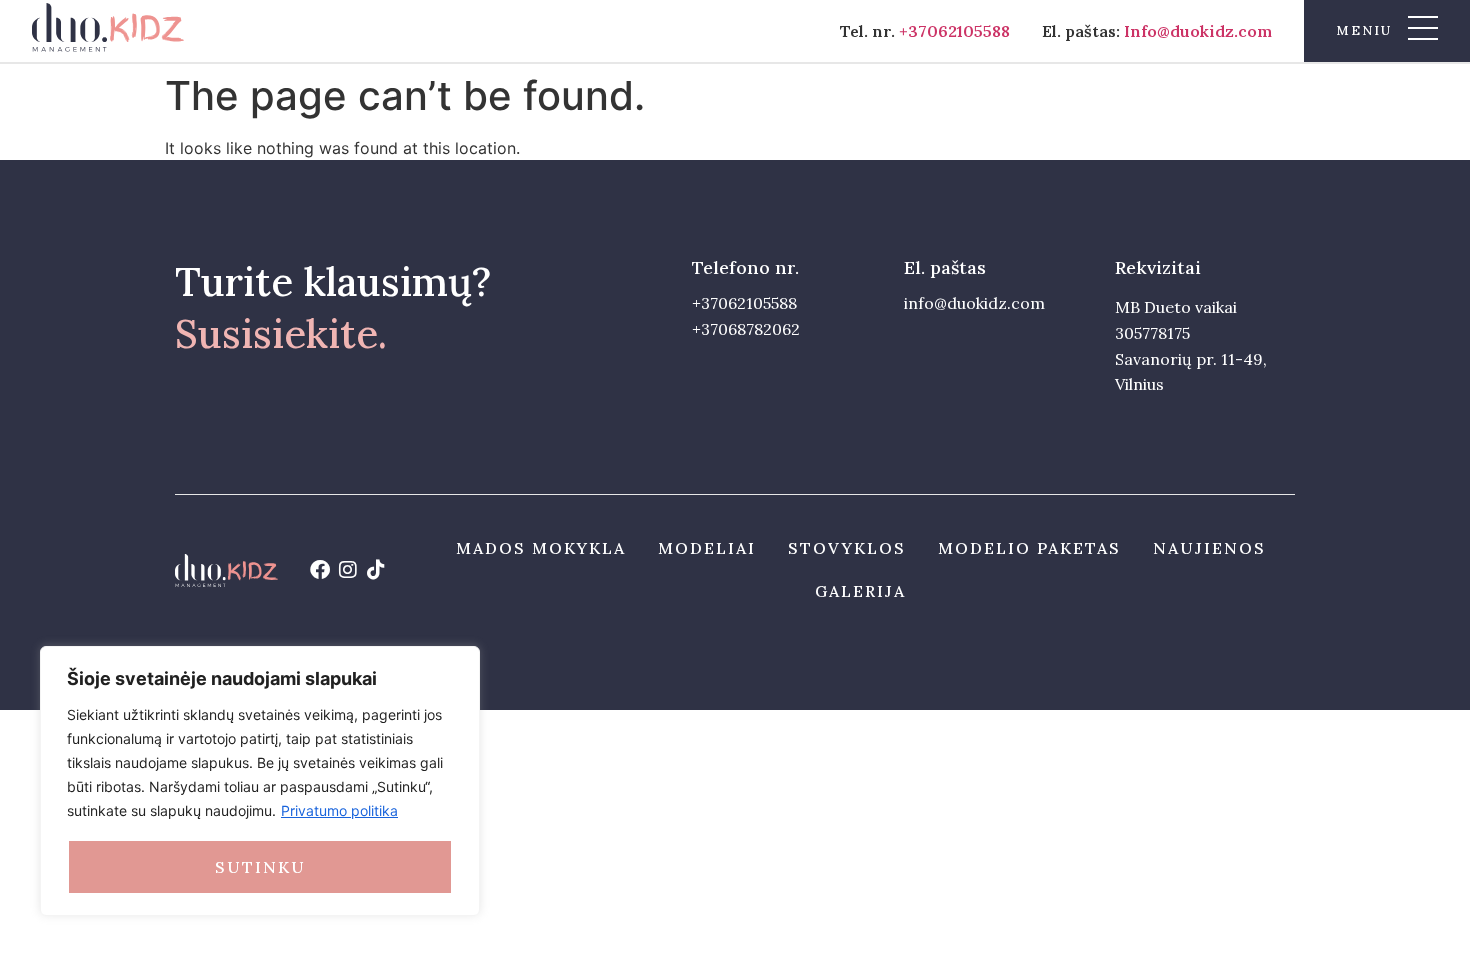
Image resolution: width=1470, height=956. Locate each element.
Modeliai (707, 548)
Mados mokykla (541, 548)
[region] (260, 781)
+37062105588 (954, 31)
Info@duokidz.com (1198, 31)
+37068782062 (746, 329)
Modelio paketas (1029, 548)
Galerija (860, 591)
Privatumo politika (339, 810)
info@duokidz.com (974, 303)
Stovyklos (847, 548)
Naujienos (1209, 548)
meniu (1364, 30)
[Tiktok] (376, 570)
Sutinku (260, 867)
